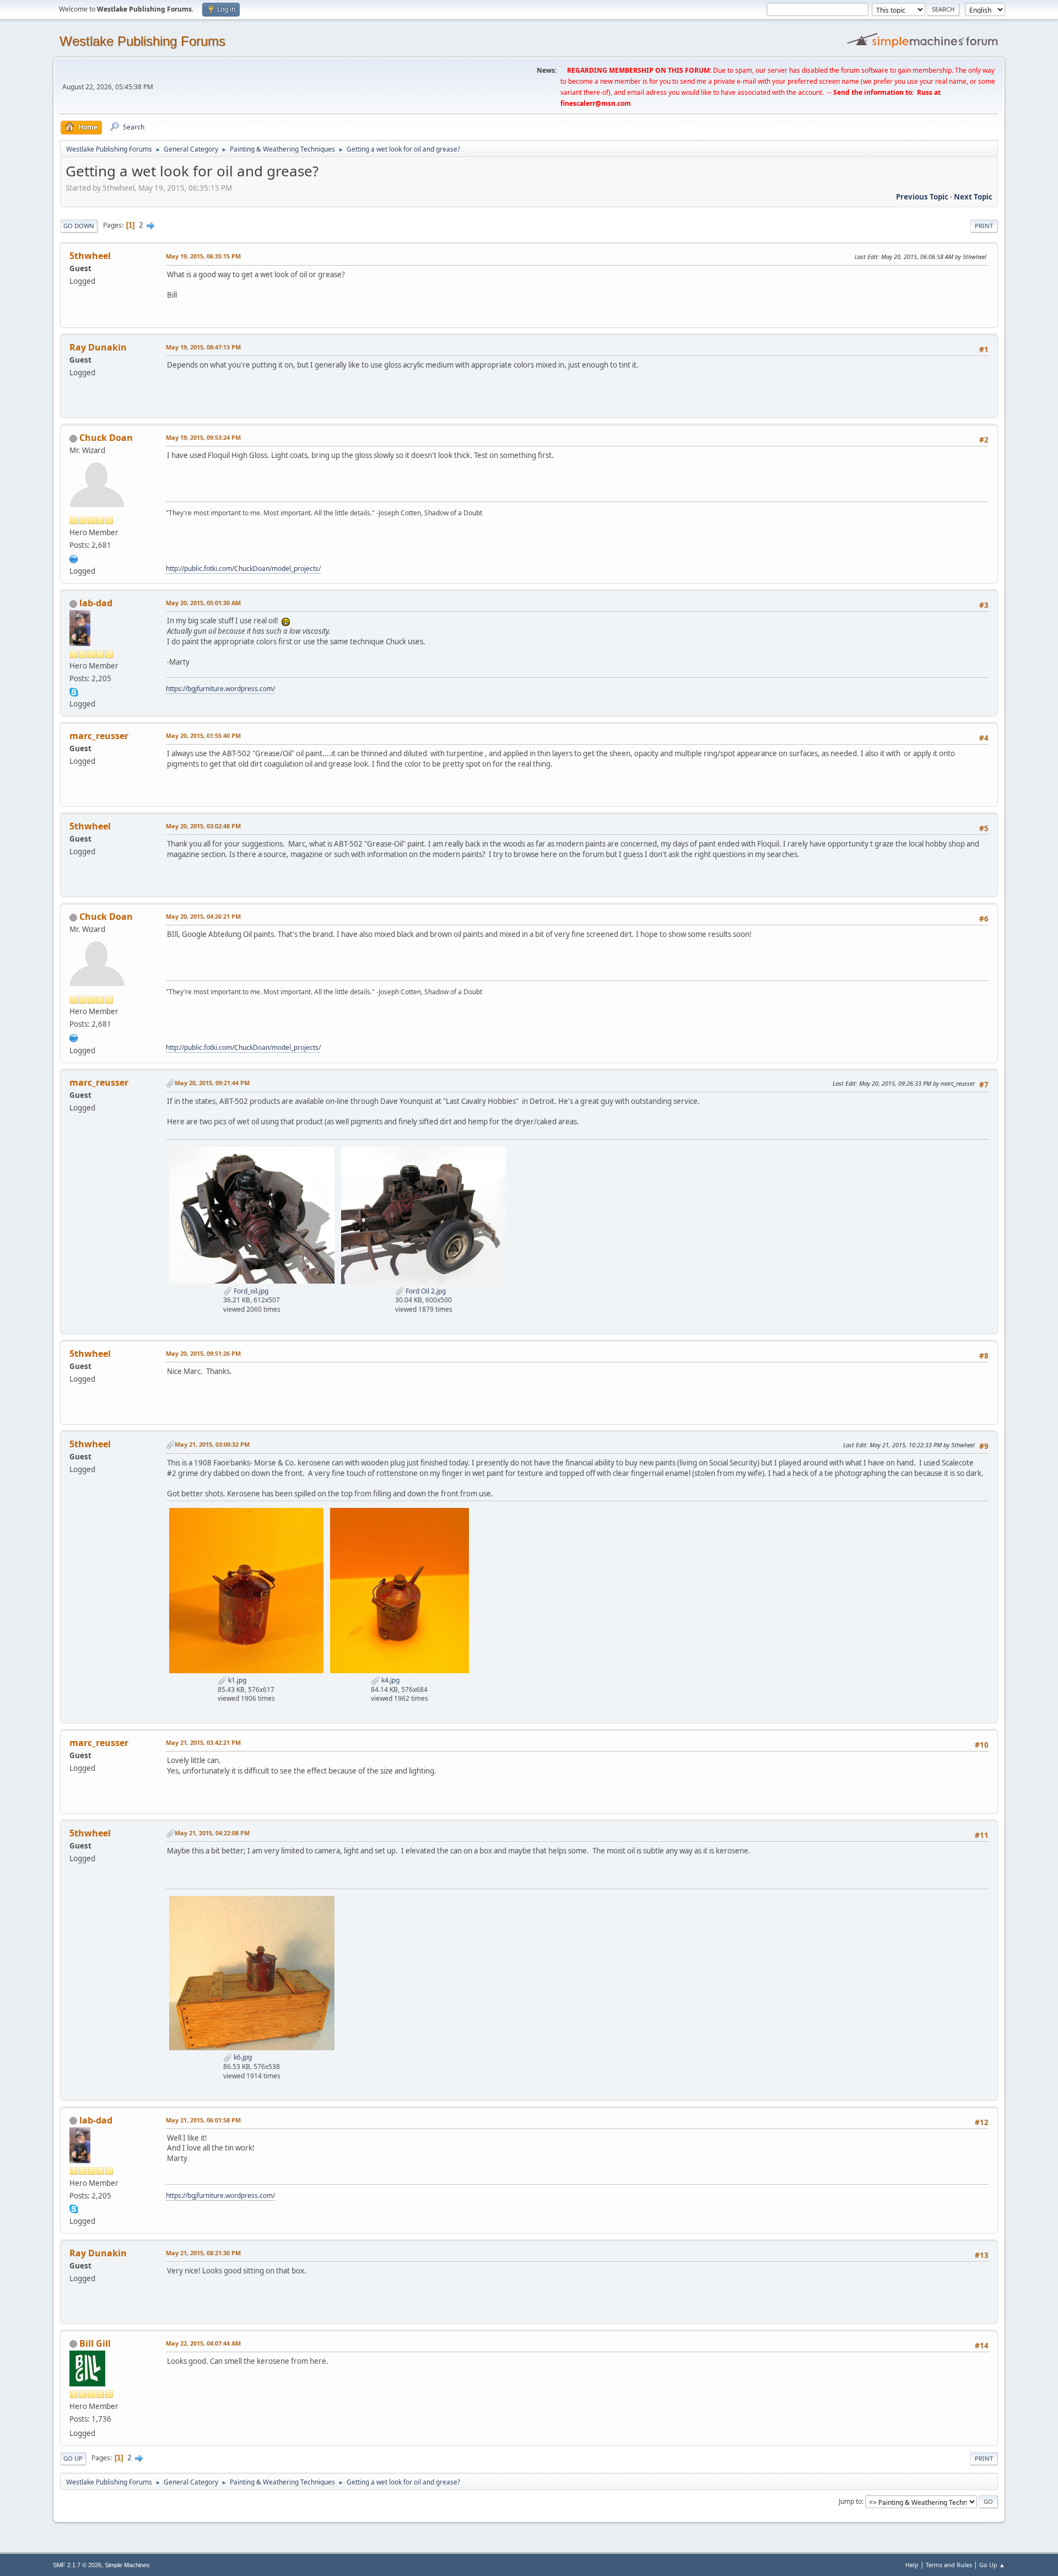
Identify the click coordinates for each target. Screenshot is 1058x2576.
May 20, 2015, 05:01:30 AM (203, 603)
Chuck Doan (106, 438)
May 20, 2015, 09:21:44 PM (212, 1083)
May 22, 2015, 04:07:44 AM (203, 2343)
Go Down (79, 226)
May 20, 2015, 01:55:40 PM (203, 735)
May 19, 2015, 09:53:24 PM (203, 437)
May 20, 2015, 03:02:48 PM (203, 826)
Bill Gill (95, 2343)
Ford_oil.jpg (250, 1291)
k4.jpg (390, 1680)
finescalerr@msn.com (596, 103)
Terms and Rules (949, 2565)
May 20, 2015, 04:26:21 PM (203, 916)
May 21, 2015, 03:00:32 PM (212, 1444)
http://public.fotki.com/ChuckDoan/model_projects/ (243, 568)
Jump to (850, 2501)
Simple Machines (127, 2565)
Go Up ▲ (992, 2565)
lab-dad (96, 603)
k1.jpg (236, 1680)
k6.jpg (242, 2057)
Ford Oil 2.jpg (425, 1291)
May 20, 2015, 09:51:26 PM (203, 1353)
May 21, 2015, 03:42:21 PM (203, 1742)
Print (984, 226)
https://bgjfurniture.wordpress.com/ (220, 689)
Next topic (973, 197)
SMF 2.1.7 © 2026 (77, 2565)
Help (912, 2565)
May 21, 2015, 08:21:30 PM (203, 2253)
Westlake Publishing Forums (142, 41)
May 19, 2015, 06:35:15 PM (203, 256)
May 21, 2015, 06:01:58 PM (203, 2120)
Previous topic (922, 197)
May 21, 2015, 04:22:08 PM (212, 1833)
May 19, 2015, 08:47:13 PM (203, 347)
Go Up (73, 2458)
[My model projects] (74, 558)
